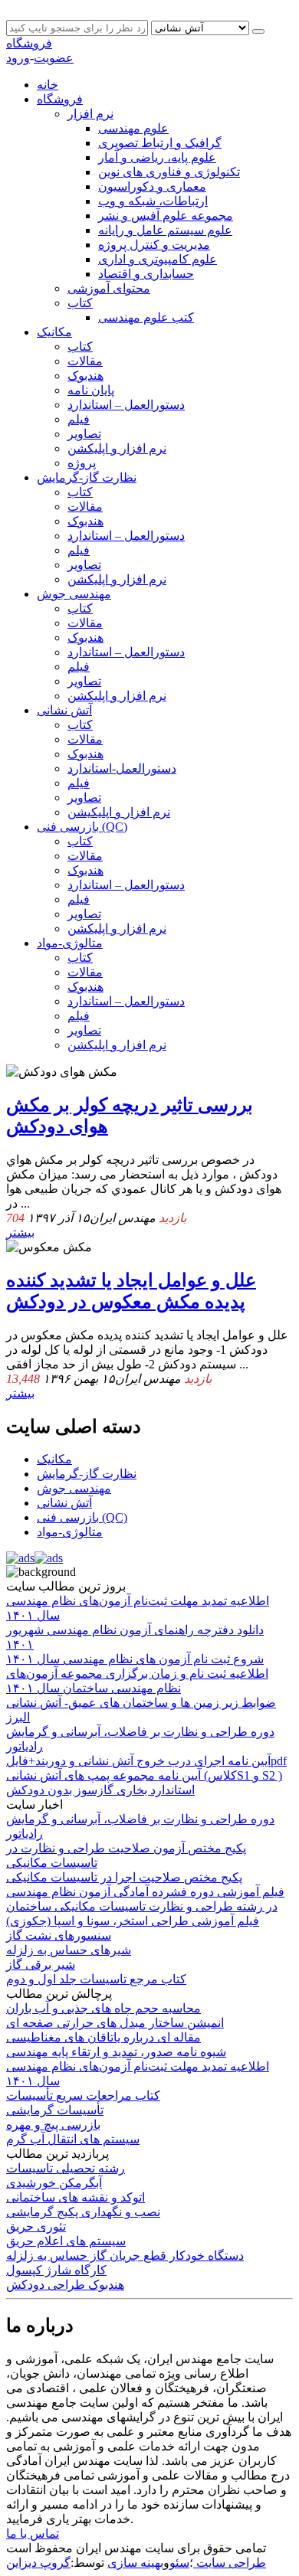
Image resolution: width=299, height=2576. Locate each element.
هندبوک (85, 376)
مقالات (85, 361)
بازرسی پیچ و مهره (53, 2125)
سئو (179, 2563)
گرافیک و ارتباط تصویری (160, 143)
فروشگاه (29, 43)
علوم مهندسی (133, 128)
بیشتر (20, 1232)
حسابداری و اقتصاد (146, 274)
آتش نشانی (64, 710)
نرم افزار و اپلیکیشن (119, 812)
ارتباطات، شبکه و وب (153, 201)
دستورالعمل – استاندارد (126, 405)
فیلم (79, 419)
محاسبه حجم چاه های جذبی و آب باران (103, 2008)
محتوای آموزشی (109, 288)
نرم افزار (90, 114)
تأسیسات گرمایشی (55, 2110)
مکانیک (54, 332)
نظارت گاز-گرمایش (87, 477)
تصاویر (84, 434)
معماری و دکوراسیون (152, 186)
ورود (18, 58)
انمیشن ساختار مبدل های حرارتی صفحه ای (115, 2023)
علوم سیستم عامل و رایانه (165, 230)
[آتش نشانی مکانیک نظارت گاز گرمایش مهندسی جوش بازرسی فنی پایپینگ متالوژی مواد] (202, 27)
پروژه (82, 463)
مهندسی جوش (74, 594)
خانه (48, 85)
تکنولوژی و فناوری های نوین (169, 172)
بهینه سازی (135, 2563)
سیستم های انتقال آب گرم (73, 2139)
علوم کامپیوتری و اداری (158, 259)
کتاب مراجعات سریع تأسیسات (83, 2095)
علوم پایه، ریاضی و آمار (157, 157)
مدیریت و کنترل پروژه (154, 245)
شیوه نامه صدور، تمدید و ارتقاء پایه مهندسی (116, 2052)
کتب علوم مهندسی (146, 317)
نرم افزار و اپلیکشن (117, 448)
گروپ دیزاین (38, 2563)
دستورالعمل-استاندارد (122, 768)
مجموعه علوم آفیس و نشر (166, 216)
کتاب (80, 303)
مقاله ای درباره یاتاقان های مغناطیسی (103, 2037)
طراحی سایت (230, 2563)
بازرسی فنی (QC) (82, 827)
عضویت (54, 58)
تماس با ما (33, 2534)
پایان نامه (91, 390)
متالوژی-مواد (70, 943)
